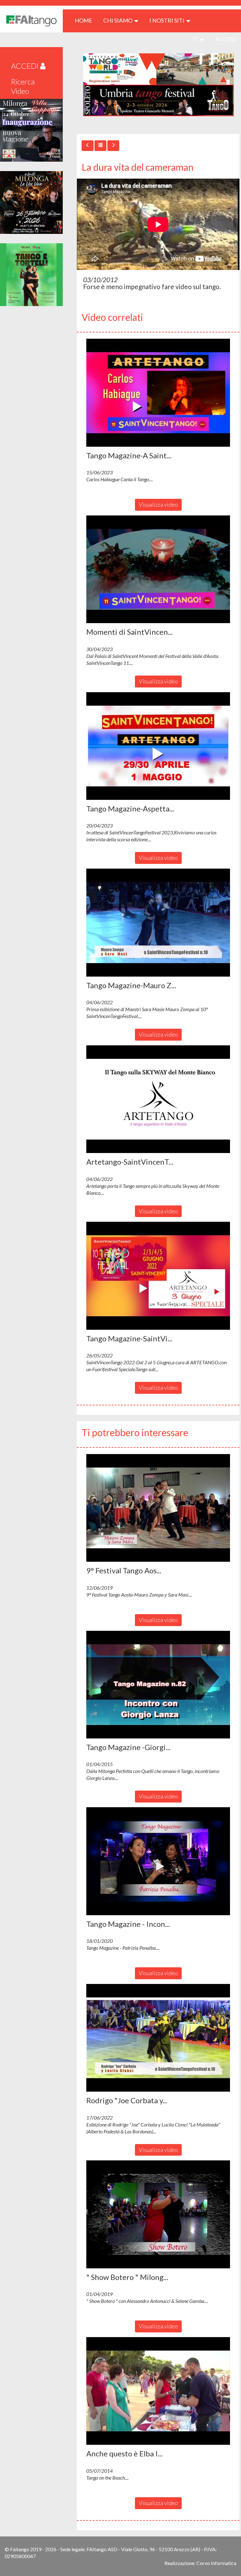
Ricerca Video (23, 86)
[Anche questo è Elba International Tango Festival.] (158, 2391)
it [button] (196, 39)
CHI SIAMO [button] (118, 20)
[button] (158, 393)
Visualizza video (158, 504)
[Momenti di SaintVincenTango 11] (158, 569)
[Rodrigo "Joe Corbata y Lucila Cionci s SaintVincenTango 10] (158, 2038)
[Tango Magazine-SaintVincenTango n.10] (158, 1276)
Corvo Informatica (216, 2563)
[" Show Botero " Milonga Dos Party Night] (158, 2214)
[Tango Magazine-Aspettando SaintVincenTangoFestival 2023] (158, 746)
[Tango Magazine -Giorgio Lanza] (158, 1685)
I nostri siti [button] (167, 20)
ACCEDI (226, 39)
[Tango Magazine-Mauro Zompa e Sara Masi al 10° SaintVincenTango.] (158, 923)
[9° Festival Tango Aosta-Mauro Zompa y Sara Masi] (158, 1508)
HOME (86, 20)
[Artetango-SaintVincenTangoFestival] (158, 1099)
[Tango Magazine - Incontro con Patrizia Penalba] (158, 1861)
